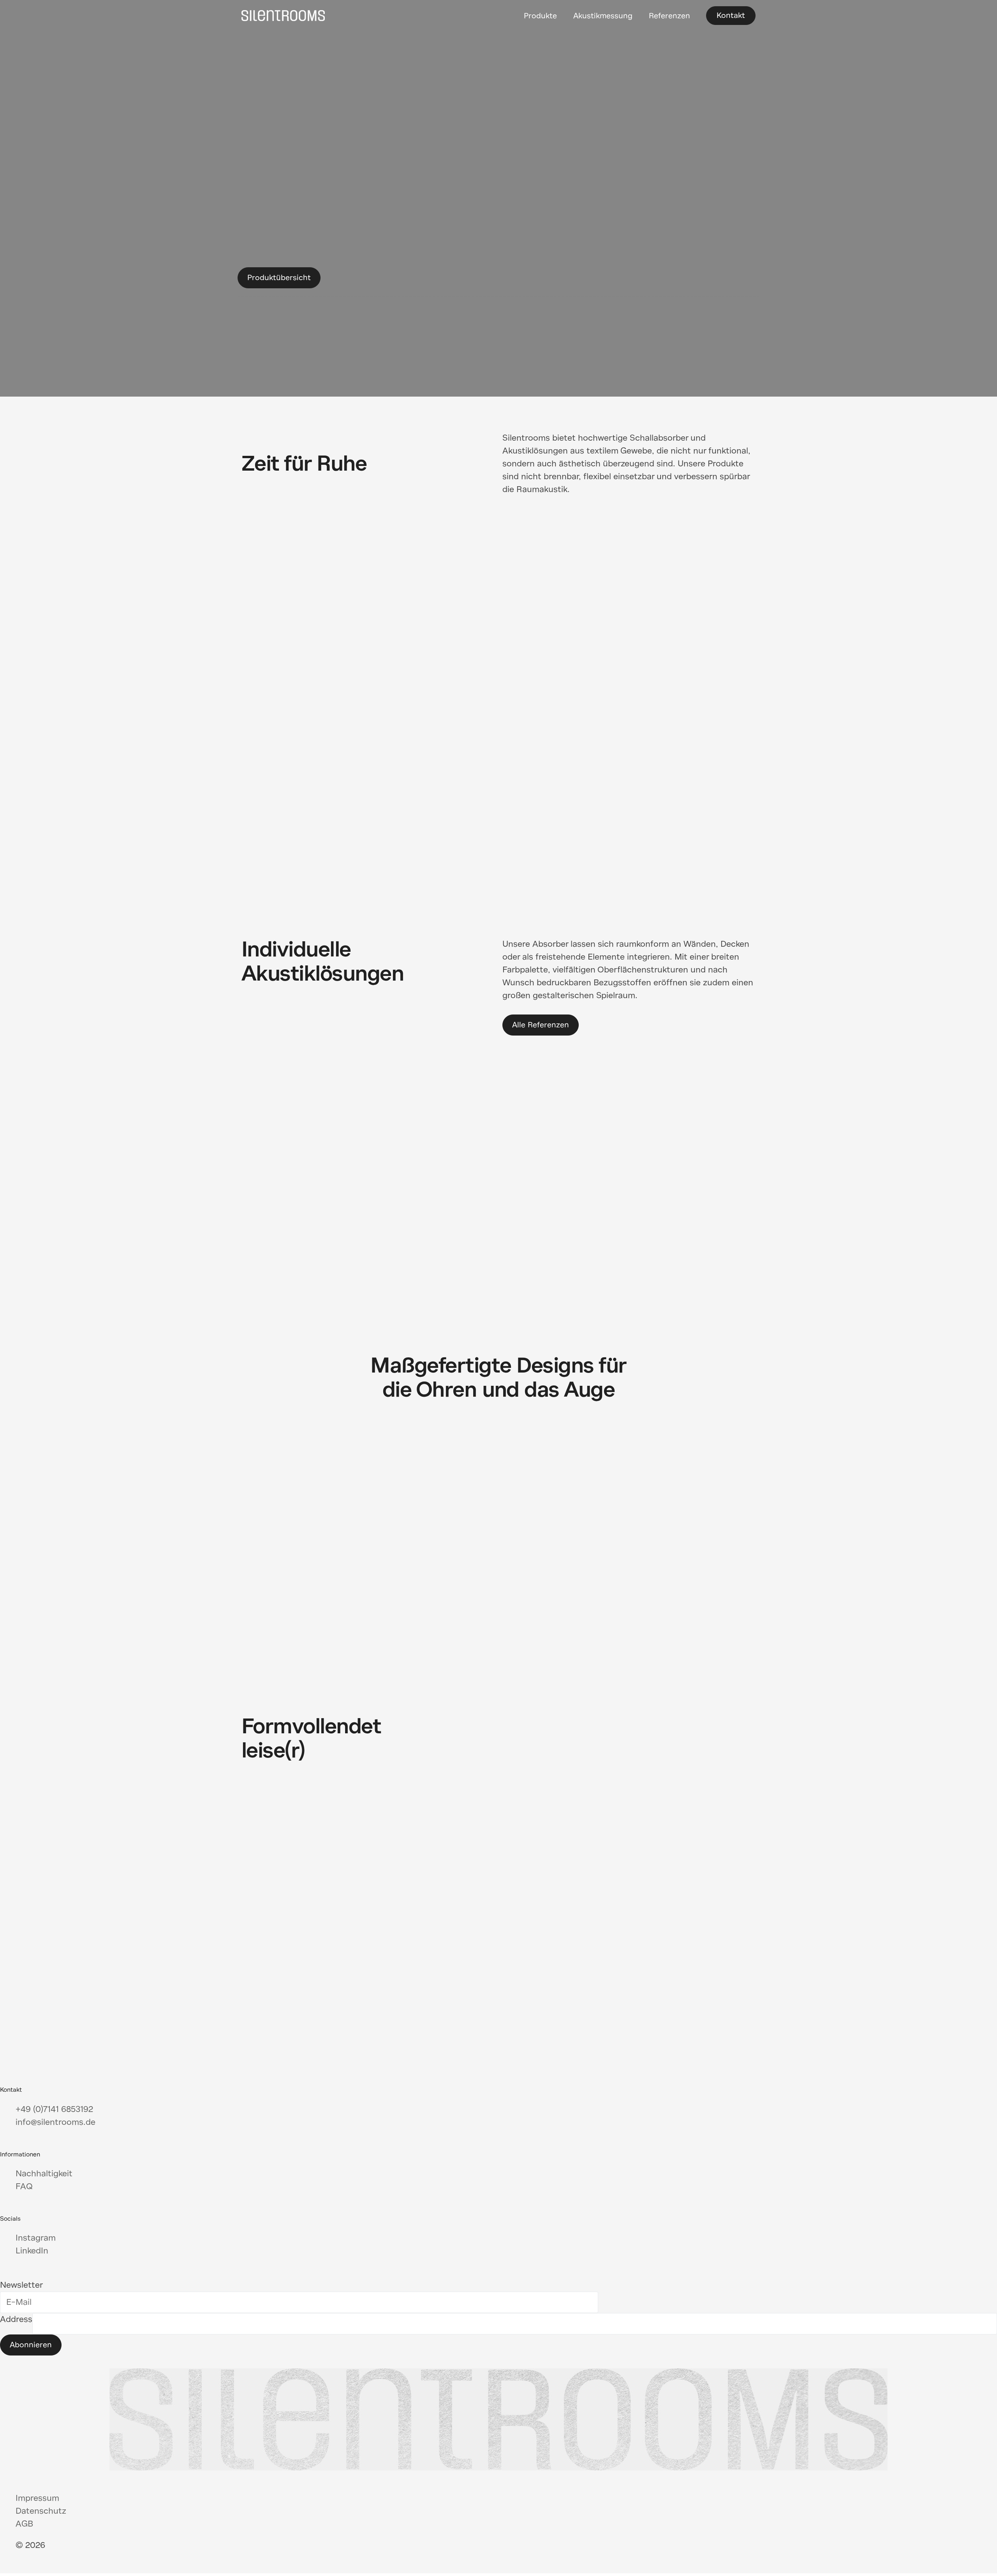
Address (16, 2319)
